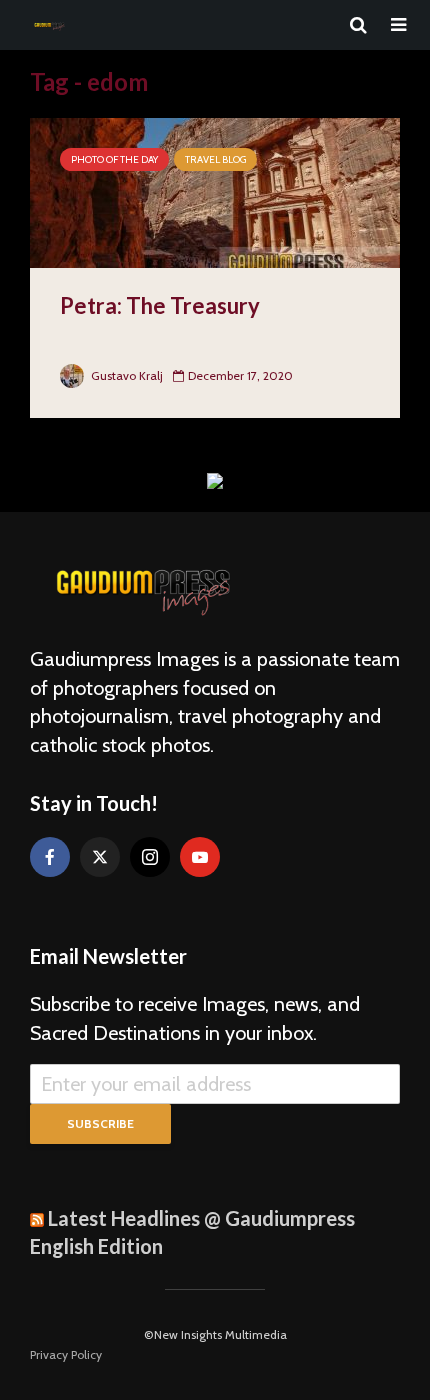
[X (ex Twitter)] (100, 857)
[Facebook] (50, 857)
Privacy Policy (66, 1354)
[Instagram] (150, 857)
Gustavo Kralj (125, 375)
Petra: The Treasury (160, 305)
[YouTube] (200, 857)
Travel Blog (215, 159)
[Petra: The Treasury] (215, 191)
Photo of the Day (114, 159)
